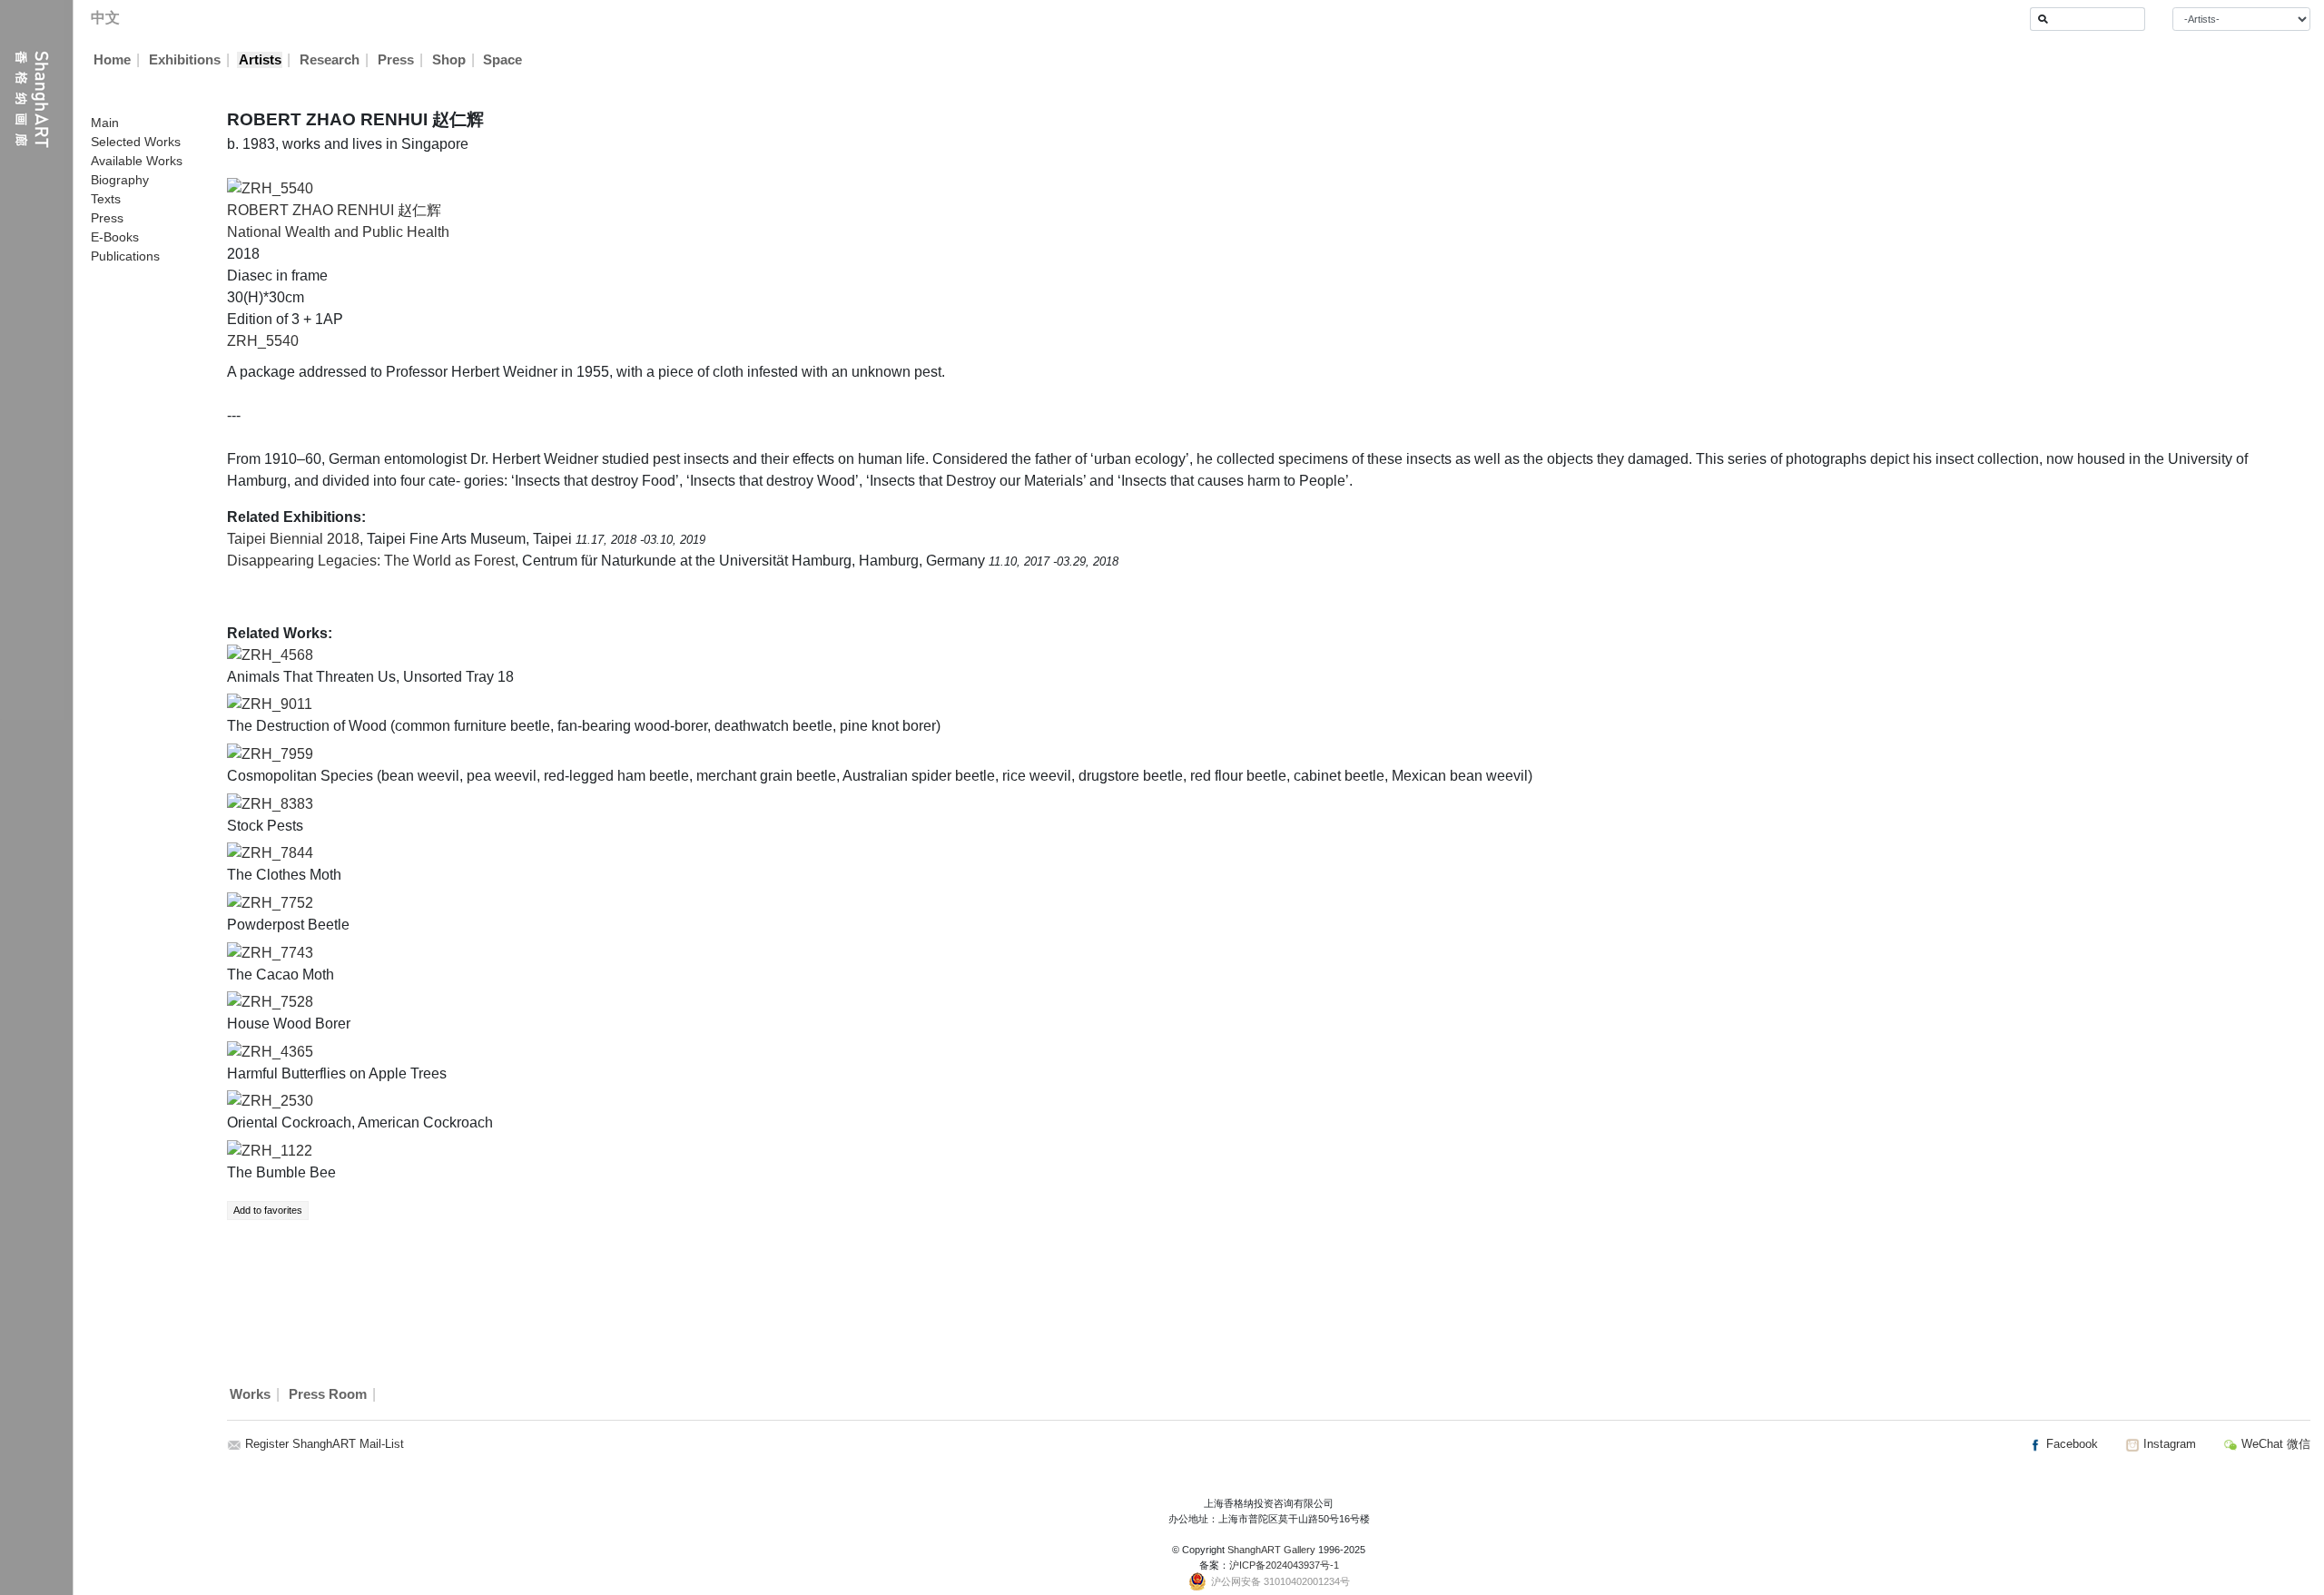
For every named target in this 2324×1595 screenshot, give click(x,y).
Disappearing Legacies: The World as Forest (371, 561)
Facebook (2070, 1444)
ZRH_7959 (277, 754)
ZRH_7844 (277, 853)
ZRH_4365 (277, 1052)
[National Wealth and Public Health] (270, 187)
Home (112, 60)
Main (105, 123)
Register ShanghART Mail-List (325, 1444)
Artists (260, 60)
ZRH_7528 (277, 1002)
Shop (449, 60)
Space (502, 60)
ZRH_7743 (277, 953)
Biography (120, 180)
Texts (106, 199)
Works (250, 1394)
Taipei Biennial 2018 (293, 539)
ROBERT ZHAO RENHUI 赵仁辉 (334, 210)
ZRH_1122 (277, 1151)
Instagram (2168, 1444)
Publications (125, 256)
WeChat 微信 (2274, 1444)
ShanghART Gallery (1271, 1550)
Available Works (137, 161)
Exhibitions (185, 60)
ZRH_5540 (263, 341)
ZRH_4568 (277, 655)
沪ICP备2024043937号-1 (1284, 1565)
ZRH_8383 (277, 804)
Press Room (328, 1394)
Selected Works (136, 142)
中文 (105, 18)
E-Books (115, 237)
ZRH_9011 (277, 704)
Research (330, 60)
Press (396, 60)
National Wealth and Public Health (338, 232)
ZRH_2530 (277, 1101)
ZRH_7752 (277, 903)
